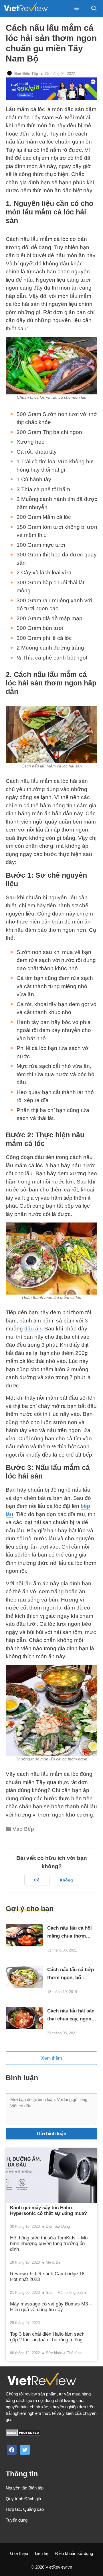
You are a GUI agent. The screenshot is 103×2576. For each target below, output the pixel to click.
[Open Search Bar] (94, 9)
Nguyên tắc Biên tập (25, 2488)
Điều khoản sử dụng (74, 2553)
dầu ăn (33, 1329)
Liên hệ (42, 2553)
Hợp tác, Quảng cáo (25, 2509)
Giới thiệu (19, 2553)
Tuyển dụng (17, 2520)
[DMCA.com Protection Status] (23, 2435)
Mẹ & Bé (53, 2262)
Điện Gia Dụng (58, 2226)
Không (66, 1880)
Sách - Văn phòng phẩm (66, 2293)
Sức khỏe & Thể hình (64, 2353)
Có (37, 1880)
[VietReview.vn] (26, 9)
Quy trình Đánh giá (23, 2499)
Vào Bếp (23, 1829)
